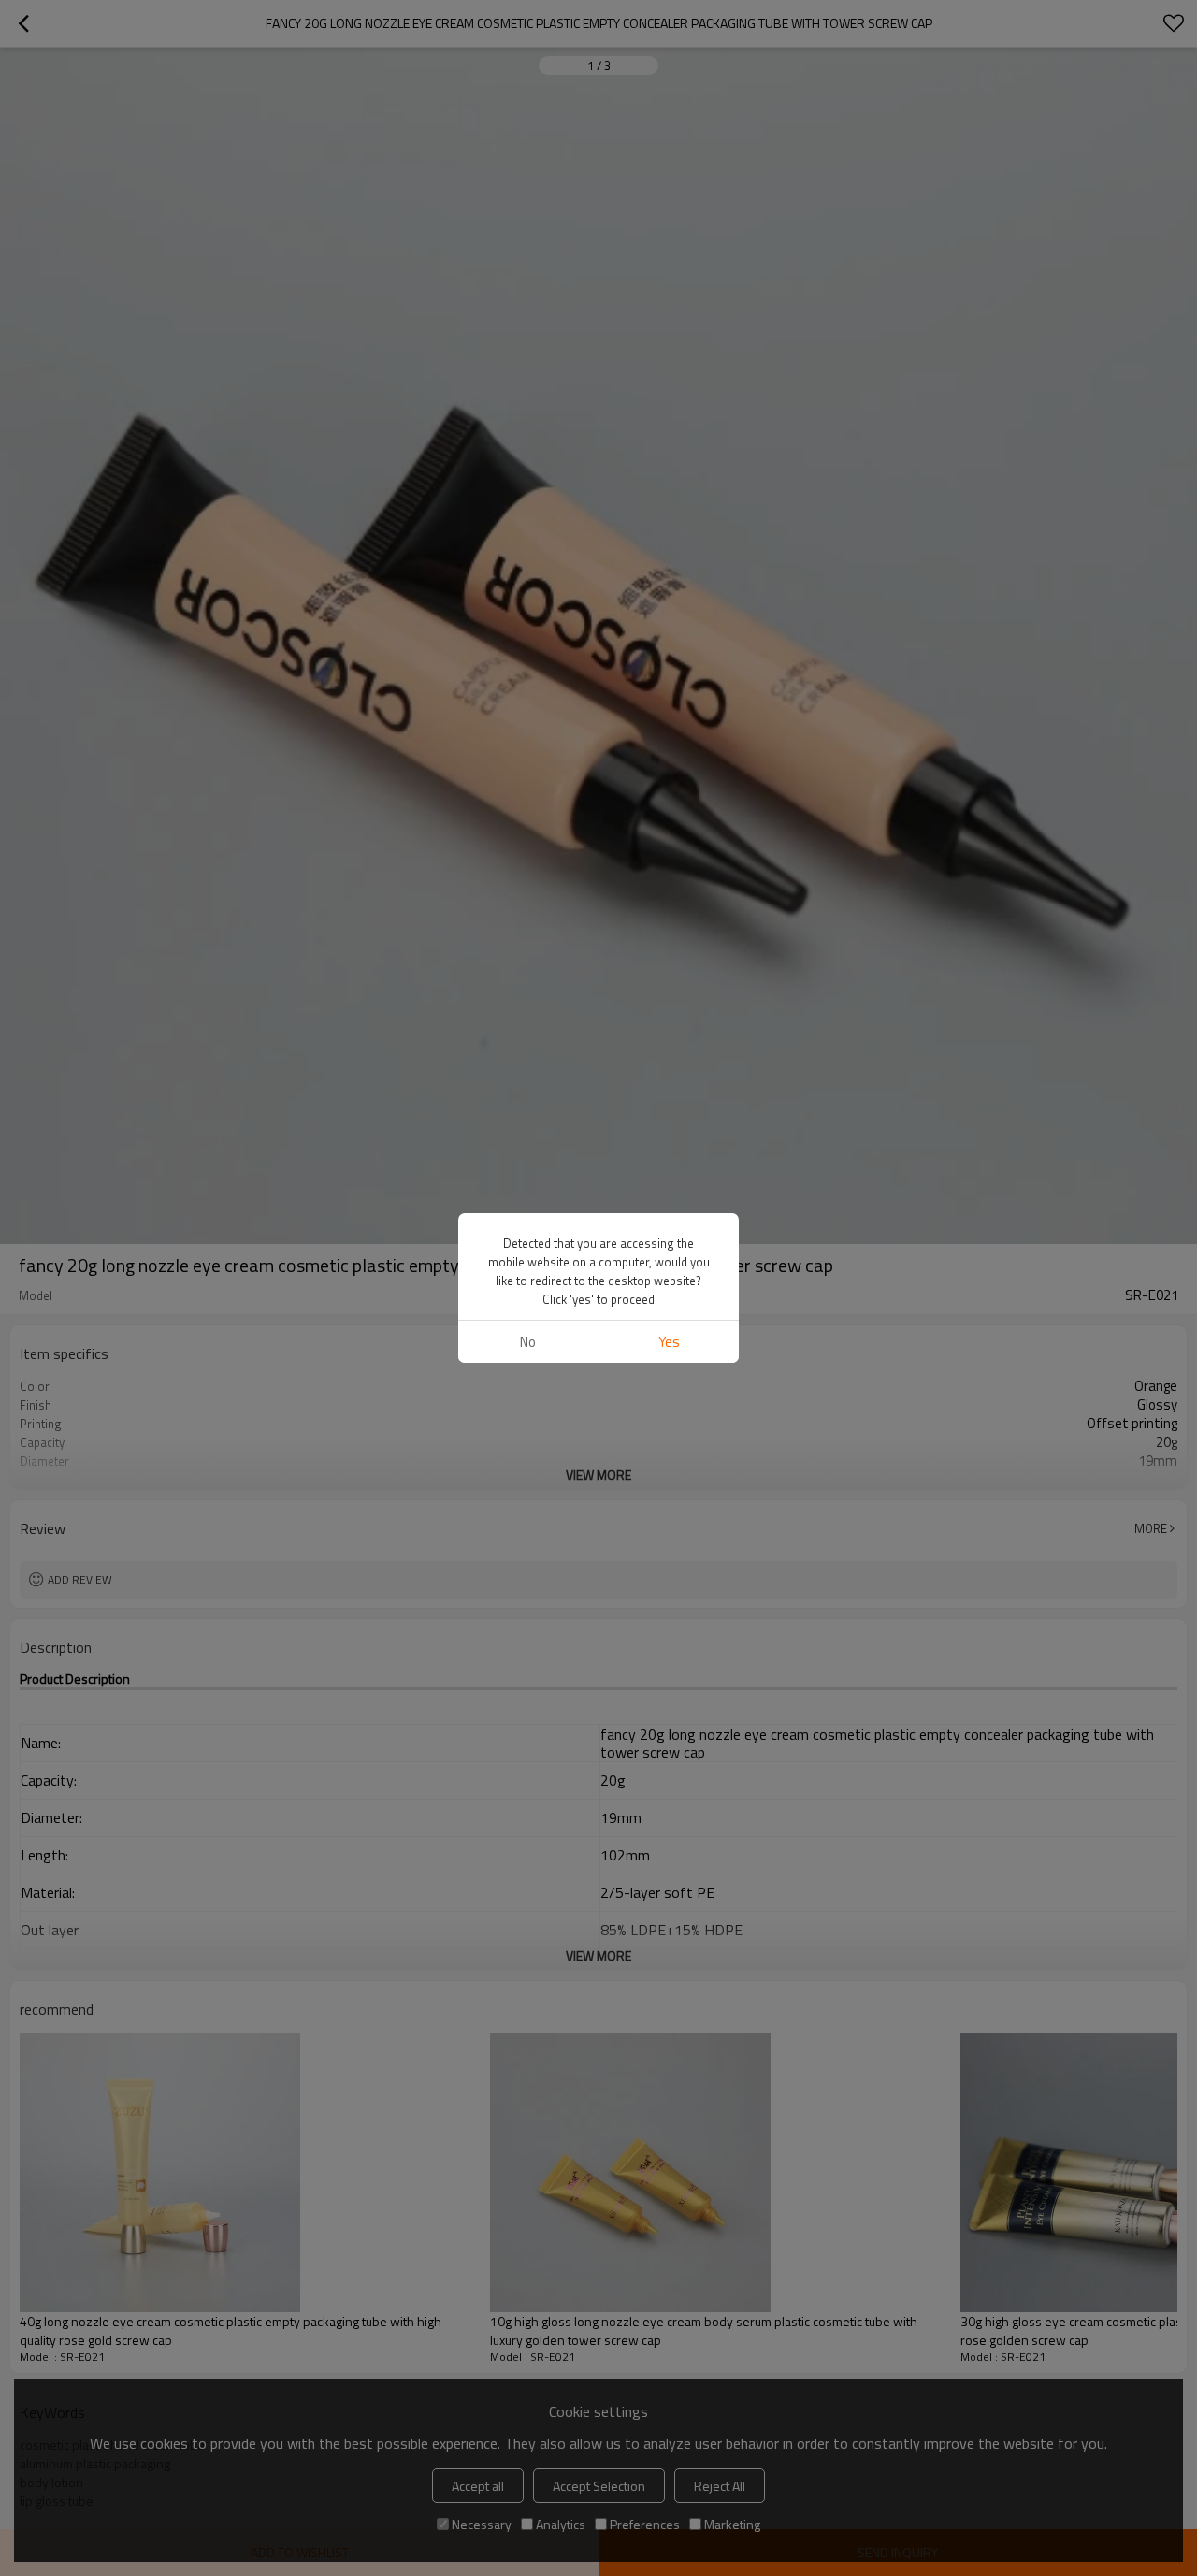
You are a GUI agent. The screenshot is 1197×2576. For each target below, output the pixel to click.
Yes (669, 1342)
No (528, 1342)
